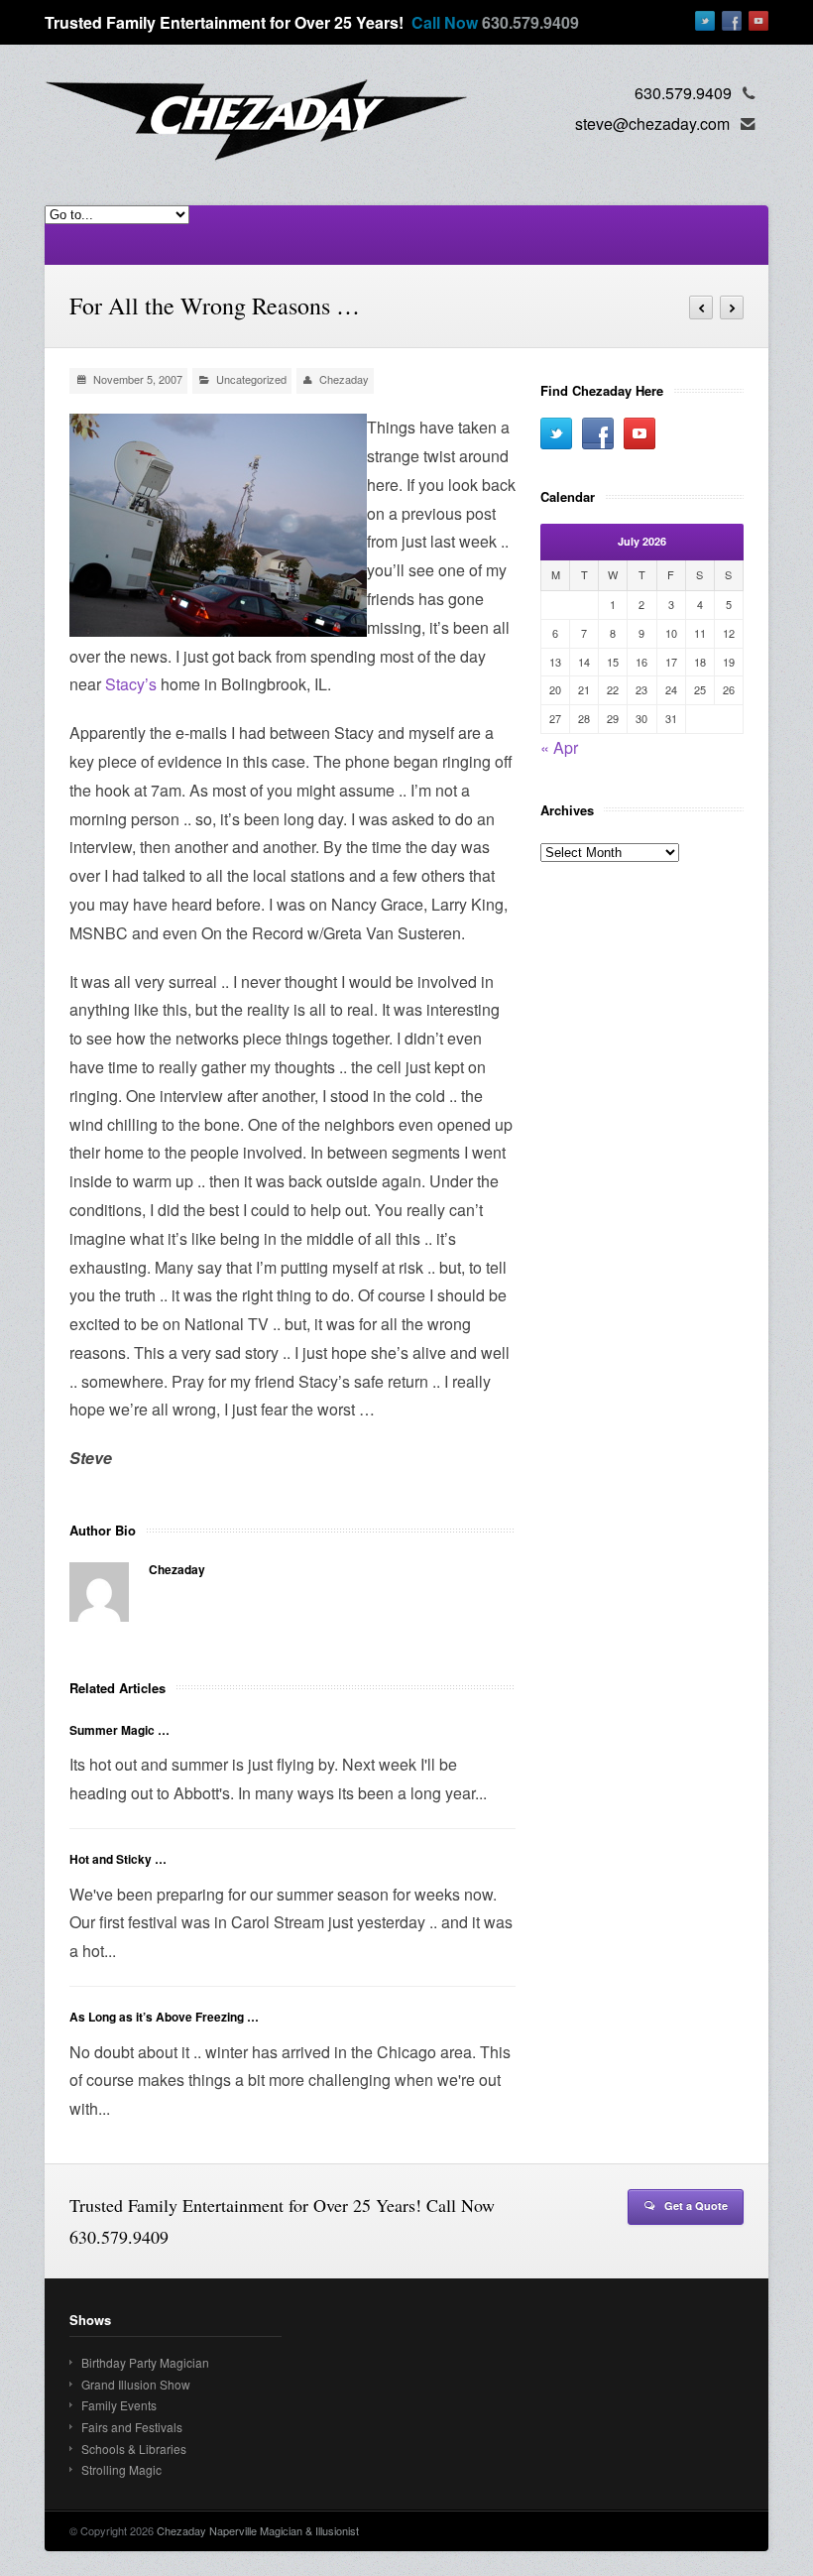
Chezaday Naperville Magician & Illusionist (258, 2530)
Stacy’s (131, 684)
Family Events (119, 2405)
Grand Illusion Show (136, 2384)
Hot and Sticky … (118, 1859)
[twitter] (705, 21)
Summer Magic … (119, 1730)
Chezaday (344, 379)
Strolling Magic (121, 2469)
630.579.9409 (530, 22)
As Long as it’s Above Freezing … (164, 2017)
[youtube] (758, 21)
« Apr (559, 747)
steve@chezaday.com (652, 123)
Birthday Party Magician (145, 2362)
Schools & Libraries (134, 2449)
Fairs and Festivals (132, 2427)
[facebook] (732, 21)
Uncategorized (251, 379)
